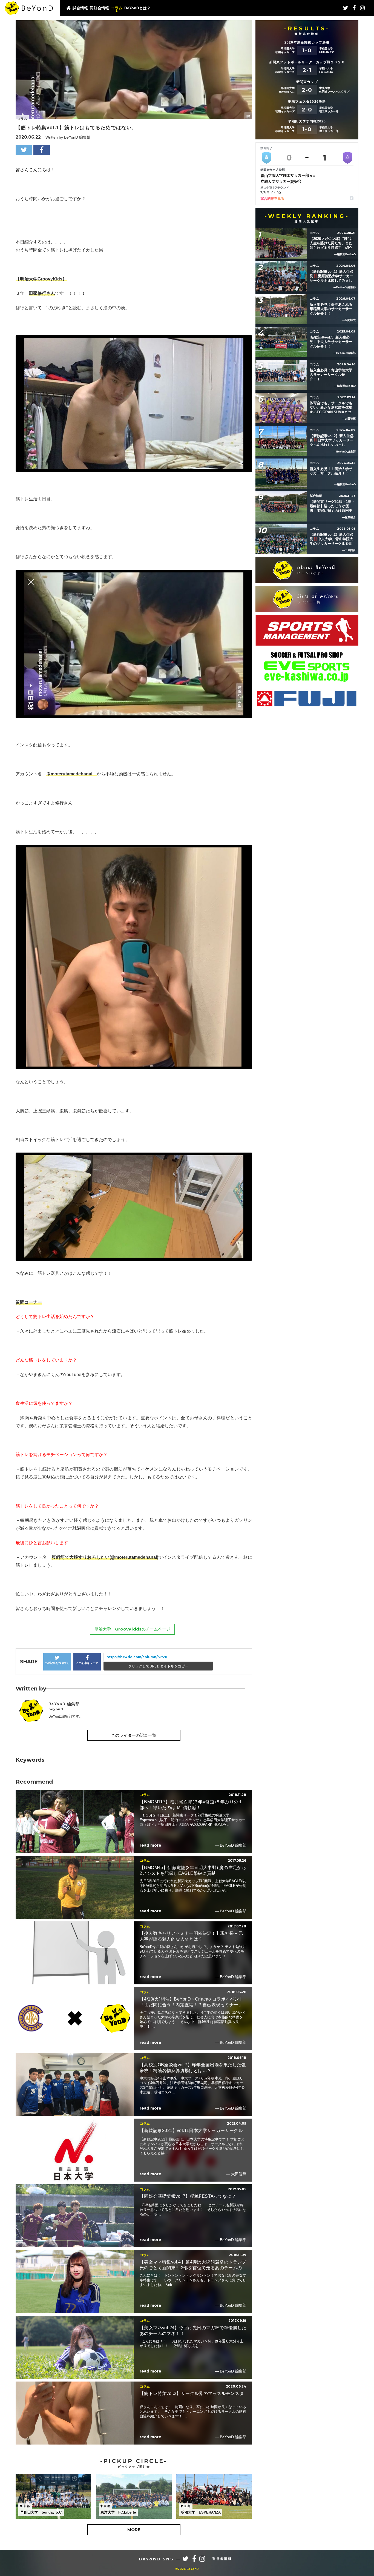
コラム (117, 8)
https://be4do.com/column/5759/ (137, 1657)
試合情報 (80, 8)
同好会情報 (99, 8)
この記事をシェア (87, 1663)
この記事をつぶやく (57, 1663)
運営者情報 (222, 2559)
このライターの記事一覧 (134, 1735)
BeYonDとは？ (137, 8)
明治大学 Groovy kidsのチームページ (132, 1629)
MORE (134, 2530)
